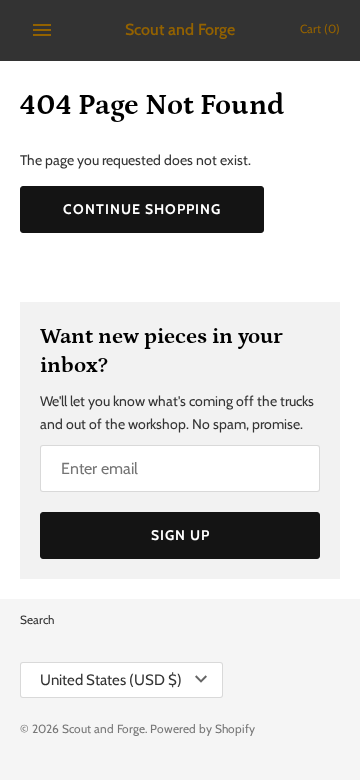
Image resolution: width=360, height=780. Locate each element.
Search (37, 620)
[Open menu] (42, 30)
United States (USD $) (111, 680)
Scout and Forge (103, 729)
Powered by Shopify (202, 729)
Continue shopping (142, 209)
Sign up (180, 535)
